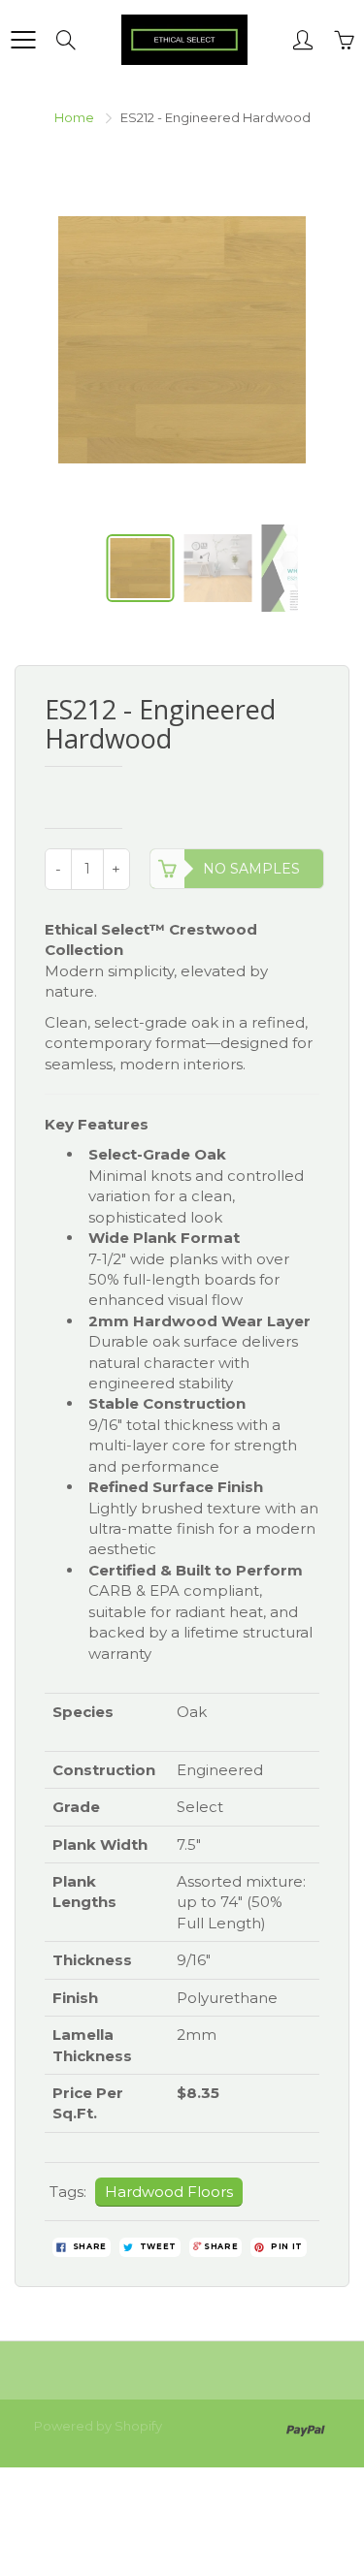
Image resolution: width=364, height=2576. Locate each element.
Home (74, 117)
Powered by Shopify (98, 2426)
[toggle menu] (23, 40)
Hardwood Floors (169, 2192)
